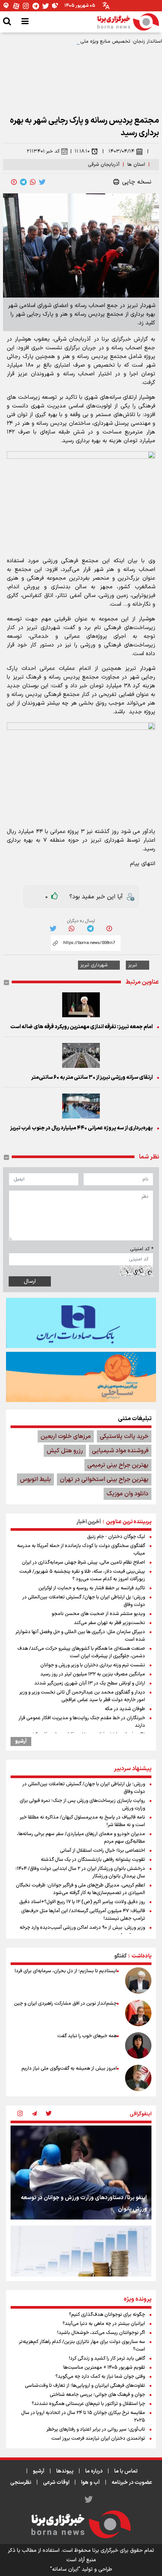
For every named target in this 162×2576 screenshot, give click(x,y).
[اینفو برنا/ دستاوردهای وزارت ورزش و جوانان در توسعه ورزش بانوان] (81, 2173)
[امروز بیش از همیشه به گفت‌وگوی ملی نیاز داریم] (138, 2078)
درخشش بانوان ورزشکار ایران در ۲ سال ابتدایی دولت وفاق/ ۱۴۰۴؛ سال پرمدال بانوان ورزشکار (80, 1873)
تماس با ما (126, 2471)
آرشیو (21, 1741)
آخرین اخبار (89, 1522)
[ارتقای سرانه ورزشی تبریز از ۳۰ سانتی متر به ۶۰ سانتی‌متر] (81, 1055)
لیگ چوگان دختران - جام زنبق (116, 1537)
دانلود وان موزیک (128, 1494)
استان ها (136, 165)
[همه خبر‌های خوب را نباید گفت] (138, 2045)
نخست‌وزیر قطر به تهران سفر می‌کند (109, 1623)
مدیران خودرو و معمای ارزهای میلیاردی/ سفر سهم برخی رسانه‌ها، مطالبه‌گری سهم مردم (81, 1838)
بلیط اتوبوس (35, 1479)
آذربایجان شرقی (104, 165)
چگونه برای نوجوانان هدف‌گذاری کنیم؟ (107, 2315)
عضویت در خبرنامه (132, 2483)
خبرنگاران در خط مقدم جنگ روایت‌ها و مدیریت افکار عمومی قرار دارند (82, 1722)
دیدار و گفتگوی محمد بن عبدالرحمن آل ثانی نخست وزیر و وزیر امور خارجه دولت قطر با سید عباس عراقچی (82, 1696)
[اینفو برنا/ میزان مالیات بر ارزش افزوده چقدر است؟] (81, 2273)
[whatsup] (33, 182)
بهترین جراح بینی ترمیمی (118, 1465)
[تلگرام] (36, 6)
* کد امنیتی (142, 1249)
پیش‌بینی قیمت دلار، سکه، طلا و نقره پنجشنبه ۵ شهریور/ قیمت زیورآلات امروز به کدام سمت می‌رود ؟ (82, 1575)
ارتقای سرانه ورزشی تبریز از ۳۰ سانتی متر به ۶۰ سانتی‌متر (92, 1077)
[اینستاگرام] (26, 6)
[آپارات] (16, 6)
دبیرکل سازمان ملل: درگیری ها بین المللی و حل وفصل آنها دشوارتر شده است (80, 1636)
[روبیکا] (55, 6)
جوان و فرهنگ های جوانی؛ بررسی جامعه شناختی (97, 2395)
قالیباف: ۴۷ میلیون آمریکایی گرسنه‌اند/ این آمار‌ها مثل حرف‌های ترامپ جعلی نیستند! (83, 1915)
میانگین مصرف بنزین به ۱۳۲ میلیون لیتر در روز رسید (93, 1674)
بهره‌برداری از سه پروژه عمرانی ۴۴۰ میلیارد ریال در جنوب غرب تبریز (81, 1128)
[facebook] (14, 182)
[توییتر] (46, 6)
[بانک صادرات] (81, 1323)
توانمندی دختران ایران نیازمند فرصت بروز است (98, 2439)
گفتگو (120, 1956)
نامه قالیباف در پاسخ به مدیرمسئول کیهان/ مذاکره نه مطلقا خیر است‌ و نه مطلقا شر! (82, 1821)
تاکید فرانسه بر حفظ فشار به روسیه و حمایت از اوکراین (92, 1588)
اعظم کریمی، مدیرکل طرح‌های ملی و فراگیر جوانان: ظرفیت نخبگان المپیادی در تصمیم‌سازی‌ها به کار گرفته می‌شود (80, 1889)
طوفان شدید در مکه (125, 1709)
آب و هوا (90, 2483)
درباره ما (94, 2471)
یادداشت (141, 1956)
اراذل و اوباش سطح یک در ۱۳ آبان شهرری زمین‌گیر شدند (90, 1683)
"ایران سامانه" (65, 2569)
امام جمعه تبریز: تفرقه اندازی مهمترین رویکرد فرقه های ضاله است (81, 1027)
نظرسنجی (21, 2483)
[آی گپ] (6, 6)
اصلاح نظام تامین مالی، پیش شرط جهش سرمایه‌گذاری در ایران (83, 1563)
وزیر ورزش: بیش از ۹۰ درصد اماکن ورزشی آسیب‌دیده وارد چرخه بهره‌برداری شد (82, 1931)
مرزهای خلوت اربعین (66, 1436)
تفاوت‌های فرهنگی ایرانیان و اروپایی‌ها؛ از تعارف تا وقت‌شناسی (85, 2386)
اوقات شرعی (56, 2483)
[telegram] (23, 182)
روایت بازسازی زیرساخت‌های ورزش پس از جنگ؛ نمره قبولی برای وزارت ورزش (82, 1805)
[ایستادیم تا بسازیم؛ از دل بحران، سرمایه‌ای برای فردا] (138, 1981)
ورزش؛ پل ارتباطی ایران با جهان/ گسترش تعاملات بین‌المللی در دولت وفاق (84, 1601)
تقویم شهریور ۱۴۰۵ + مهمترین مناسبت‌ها (104, 2368)
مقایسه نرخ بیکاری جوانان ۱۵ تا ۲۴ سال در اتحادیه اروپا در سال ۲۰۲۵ (83, 2417)
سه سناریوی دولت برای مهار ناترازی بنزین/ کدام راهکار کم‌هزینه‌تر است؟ (82, 2346)
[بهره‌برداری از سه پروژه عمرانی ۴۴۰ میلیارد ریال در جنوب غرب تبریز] (81, 1106)
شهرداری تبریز (94, 965)
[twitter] (42, 182)
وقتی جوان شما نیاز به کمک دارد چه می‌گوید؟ (100, 2377)
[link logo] (128, 22)
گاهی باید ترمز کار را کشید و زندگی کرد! (107, 2359)
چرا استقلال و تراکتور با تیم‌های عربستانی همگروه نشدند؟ (88, 2404)
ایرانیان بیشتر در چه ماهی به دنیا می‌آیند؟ (104, 2324)
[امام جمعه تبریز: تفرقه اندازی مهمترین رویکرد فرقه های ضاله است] (81, 1005)
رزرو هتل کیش (65, 1451)
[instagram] (20, 2114)
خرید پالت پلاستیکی (124, 1436)
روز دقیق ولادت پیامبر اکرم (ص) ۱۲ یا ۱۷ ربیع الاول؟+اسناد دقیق (82, 1902)
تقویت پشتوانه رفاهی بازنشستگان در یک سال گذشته (93, 1860)
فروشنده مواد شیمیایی (120, 1451)
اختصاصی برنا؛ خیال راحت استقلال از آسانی (102, 1851)
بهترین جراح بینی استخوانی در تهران (104, 1479)
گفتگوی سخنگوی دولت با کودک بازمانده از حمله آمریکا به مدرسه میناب (81, 1550)
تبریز (133, 965)
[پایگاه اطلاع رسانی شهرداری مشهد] (81, 1377)
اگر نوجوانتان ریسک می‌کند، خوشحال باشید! (101, 2333)
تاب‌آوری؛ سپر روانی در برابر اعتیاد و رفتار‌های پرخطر (96, 2429)
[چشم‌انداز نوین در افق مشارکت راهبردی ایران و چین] (138, 2013)
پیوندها (65, 2471)
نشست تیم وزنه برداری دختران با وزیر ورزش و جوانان (93, 1665)
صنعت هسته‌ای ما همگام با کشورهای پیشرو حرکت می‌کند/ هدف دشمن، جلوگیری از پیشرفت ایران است (81, 1652)
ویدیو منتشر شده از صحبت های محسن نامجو (98, 1614)
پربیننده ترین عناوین (129, 1522)
